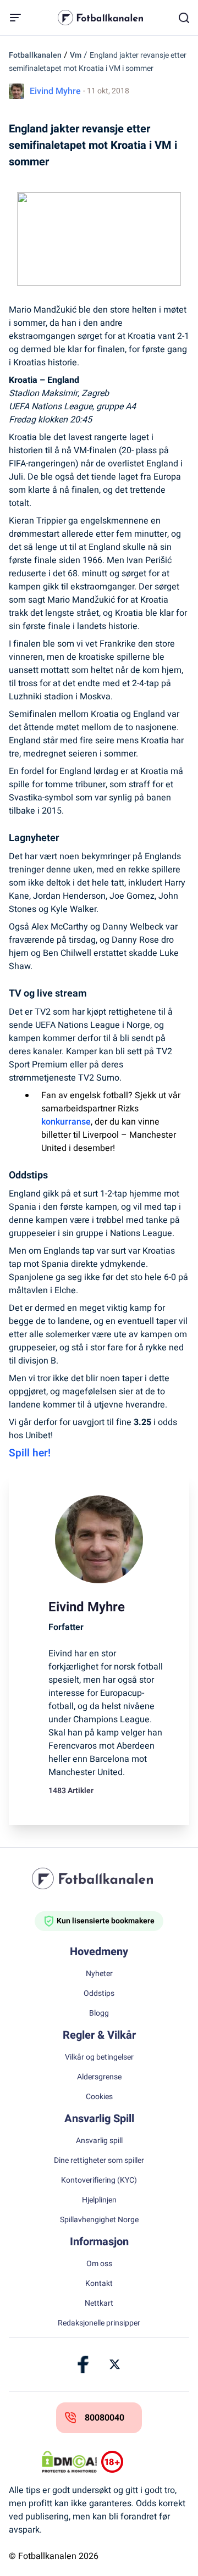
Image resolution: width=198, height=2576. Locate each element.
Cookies (99, 2097)
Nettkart (99, 2304)
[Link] (84, 2364)
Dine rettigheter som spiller (99, 2161)
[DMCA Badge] (69, 2462)
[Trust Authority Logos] (129, 2462)
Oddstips (99, 1994)
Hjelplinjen (99, 2200)
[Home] (99, 1878)
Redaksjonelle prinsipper (99, 2323)
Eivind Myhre (55, 91)
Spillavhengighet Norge (99, 2220)
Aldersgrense (99, 2077)
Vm (76, 55)
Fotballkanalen (35, 55)
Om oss (99, 2264)
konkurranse (66, 1122)
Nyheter (99, 1974)
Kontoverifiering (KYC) (99, 2180)
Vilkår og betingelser (99, 2057)
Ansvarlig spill (99, 2141)
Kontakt (99, 2284)
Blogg (99, 2013)
